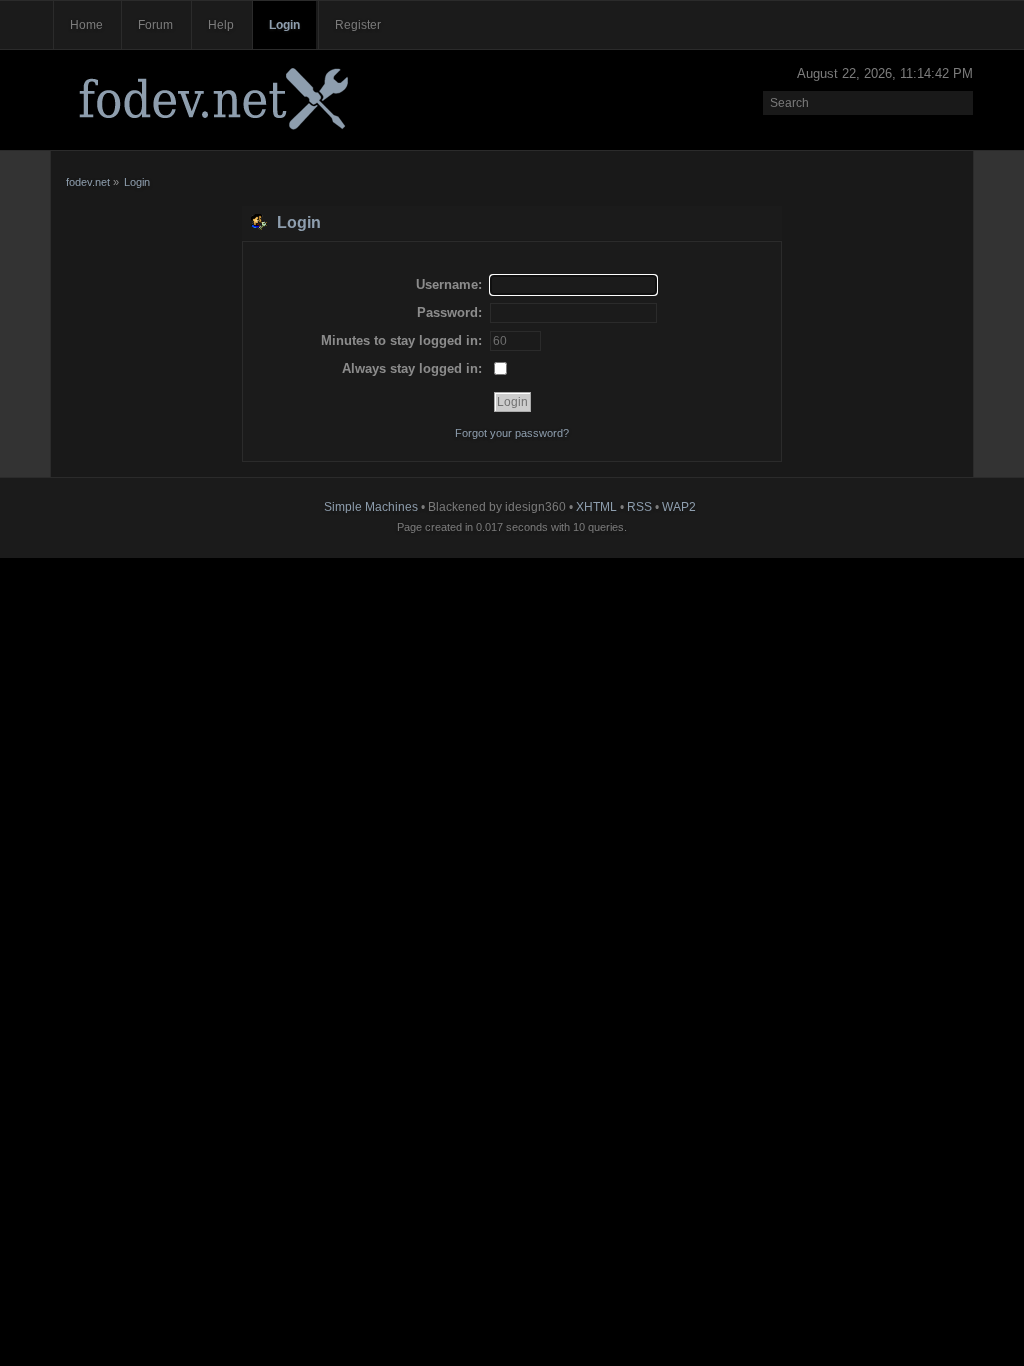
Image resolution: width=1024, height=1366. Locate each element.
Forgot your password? (512, 433)
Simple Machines (371, 507)
